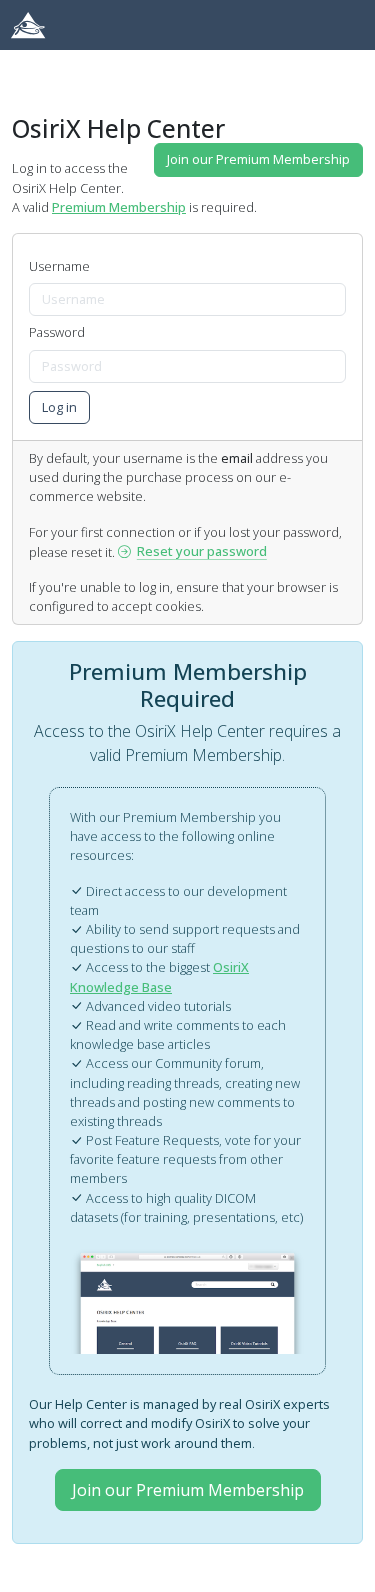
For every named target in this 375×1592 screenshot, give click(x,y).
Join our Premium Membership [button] (258, 159)
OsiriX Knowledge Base (159, 976)
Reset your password (202, 551)
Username (59, 266)
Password (57, 332)
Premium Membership (119, 207)
